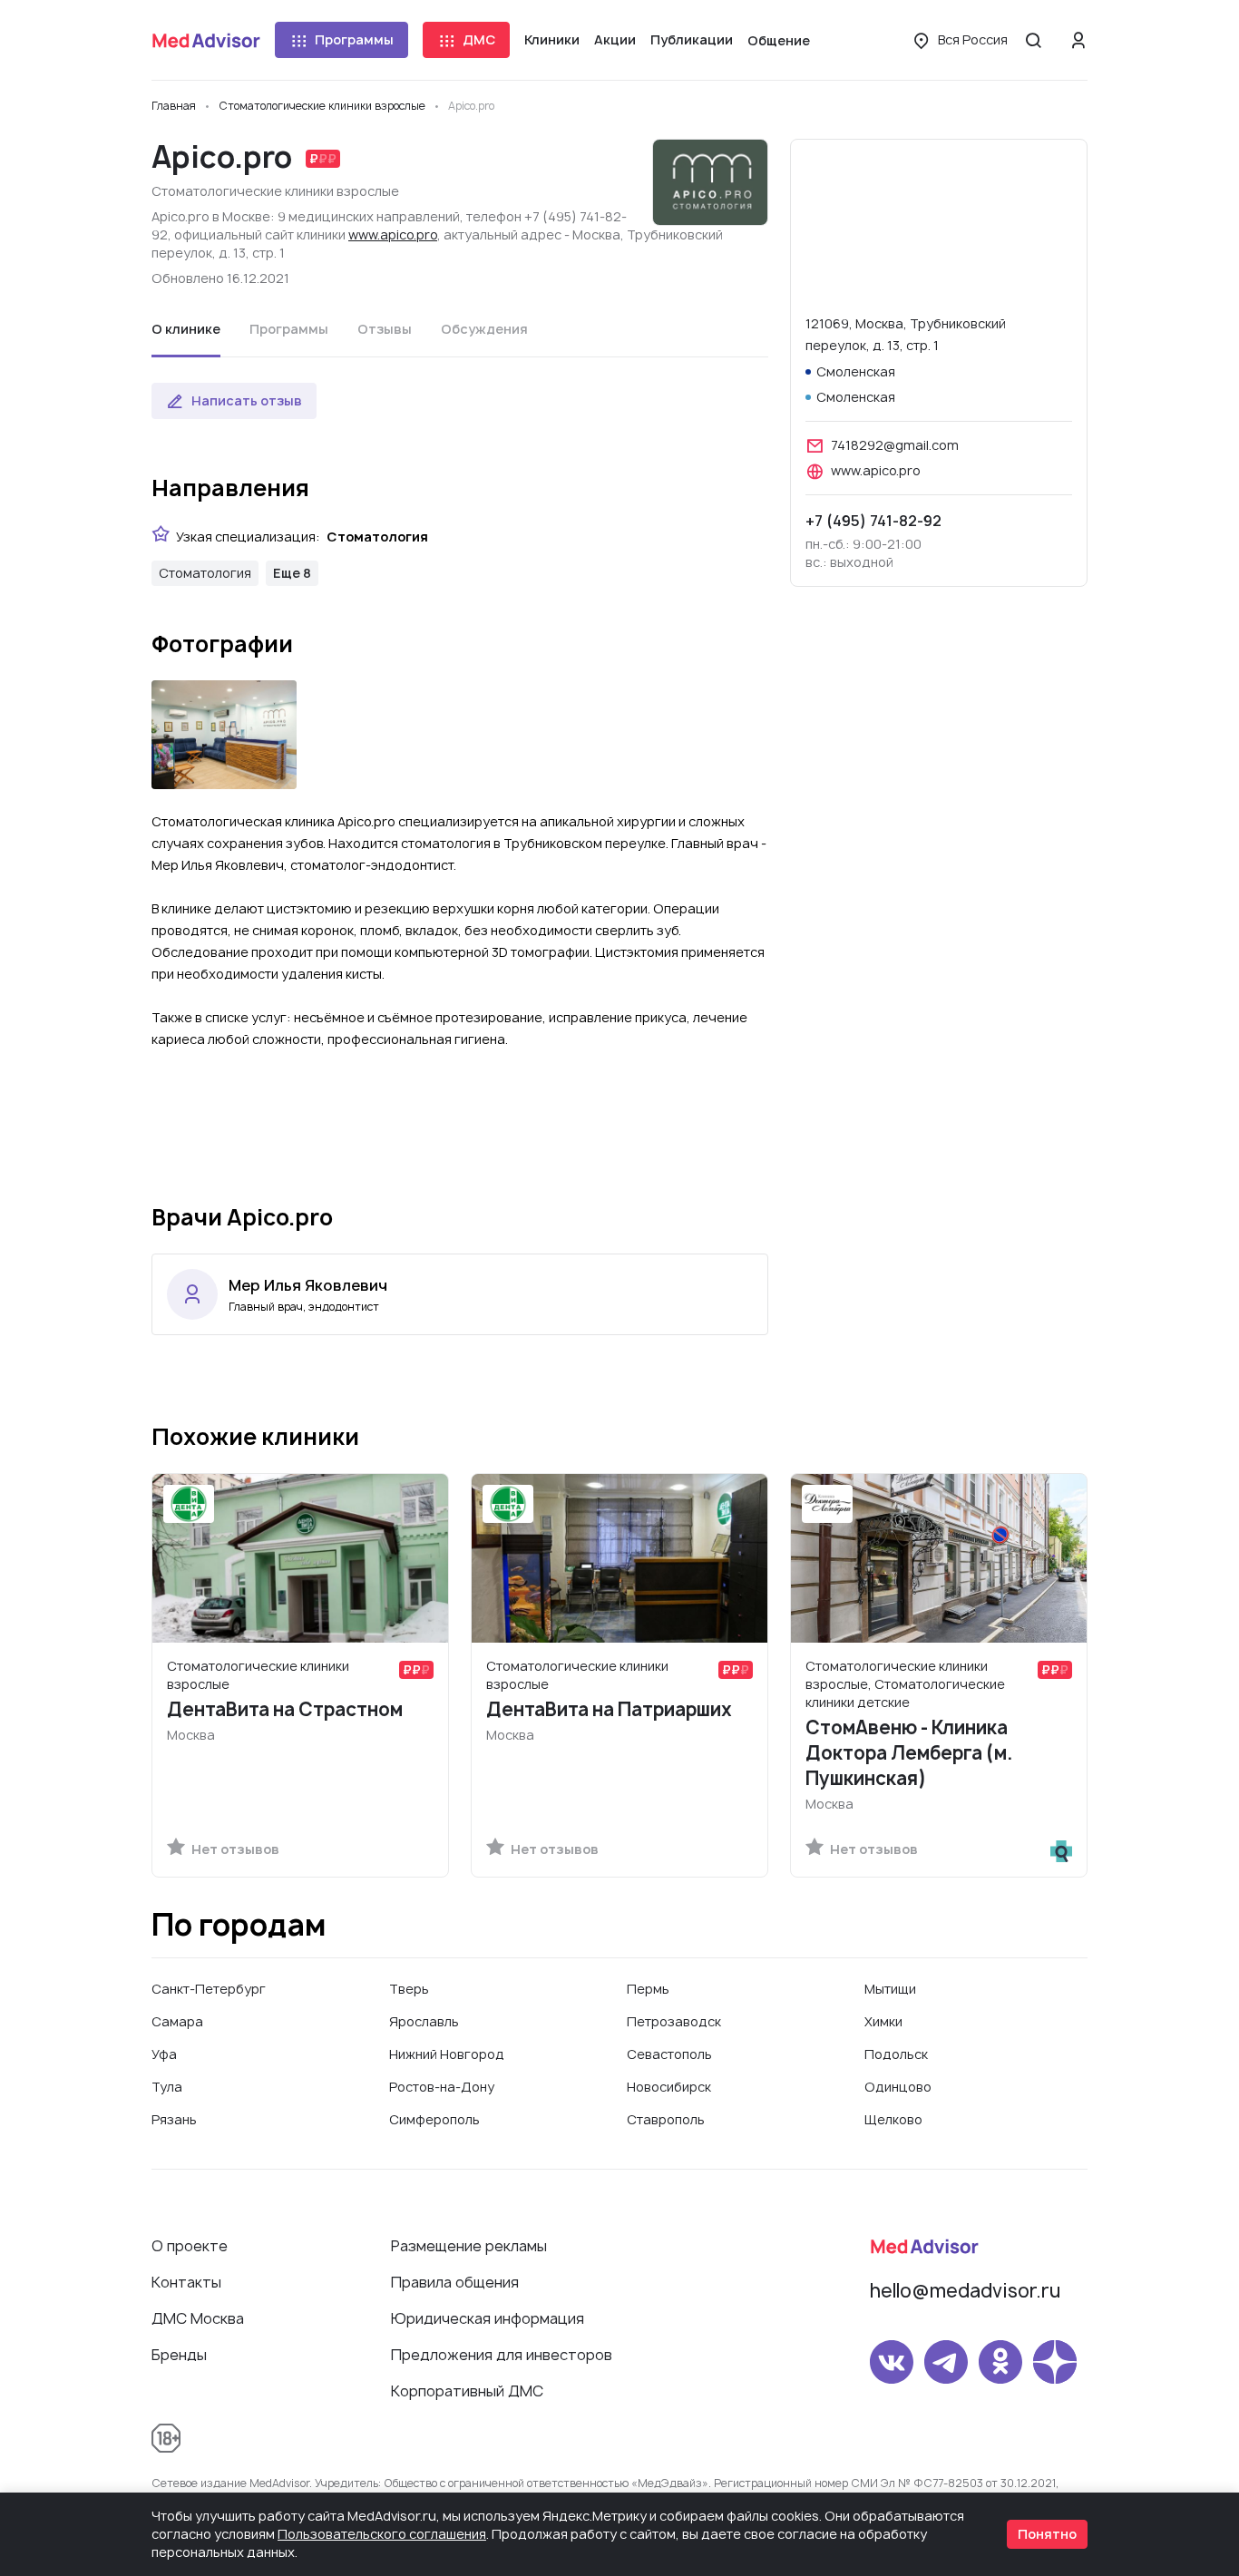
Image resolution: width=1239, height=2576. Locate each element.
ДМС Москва (198, 2318)
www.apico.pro (393, 234)
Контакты (186, 2282)
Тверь (409, 1989)
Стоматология (205, 573)
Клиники (552, 39)
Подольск (896, 2054)
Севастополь (669, 2054)
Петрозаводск (674, 2021)
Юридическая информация (488, 2318)
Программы (354, 39)
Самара (177, 2021)
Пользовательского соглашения (382, 2534)
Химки (883, 2021)
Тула (167, 2087)
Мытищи (890, 1989)
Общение (779, 40)
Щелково (893, 2119)
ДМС (479, 39)
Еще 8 (292, 573)
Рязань (174, 2119)
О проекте (190, 2246)
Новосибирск (669, 2087)
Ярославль (424, 2021)
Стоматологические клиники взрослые (275, 191)
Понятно (1047, 2534)
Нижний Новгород (447, 2054)
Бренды (179, 2355)
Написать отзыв (247, 400)
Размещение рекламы (469, 2246)
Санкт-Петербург (209, 1989)
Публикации (692, 39)
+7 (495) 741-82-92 (873, 521)
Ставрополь (666, 2119)
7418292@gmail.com (895, 445)
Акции (615, 39)
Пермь (648, 1989)
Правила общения (455, 2282)
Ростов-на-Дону (442, 2087)
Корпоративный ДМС (467, 2391)
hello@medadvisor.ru (965, 2291)
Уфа (164, 2054)
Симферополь (434, 2119)
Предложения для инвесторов (502, 2355)
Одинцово (898, 2087)
